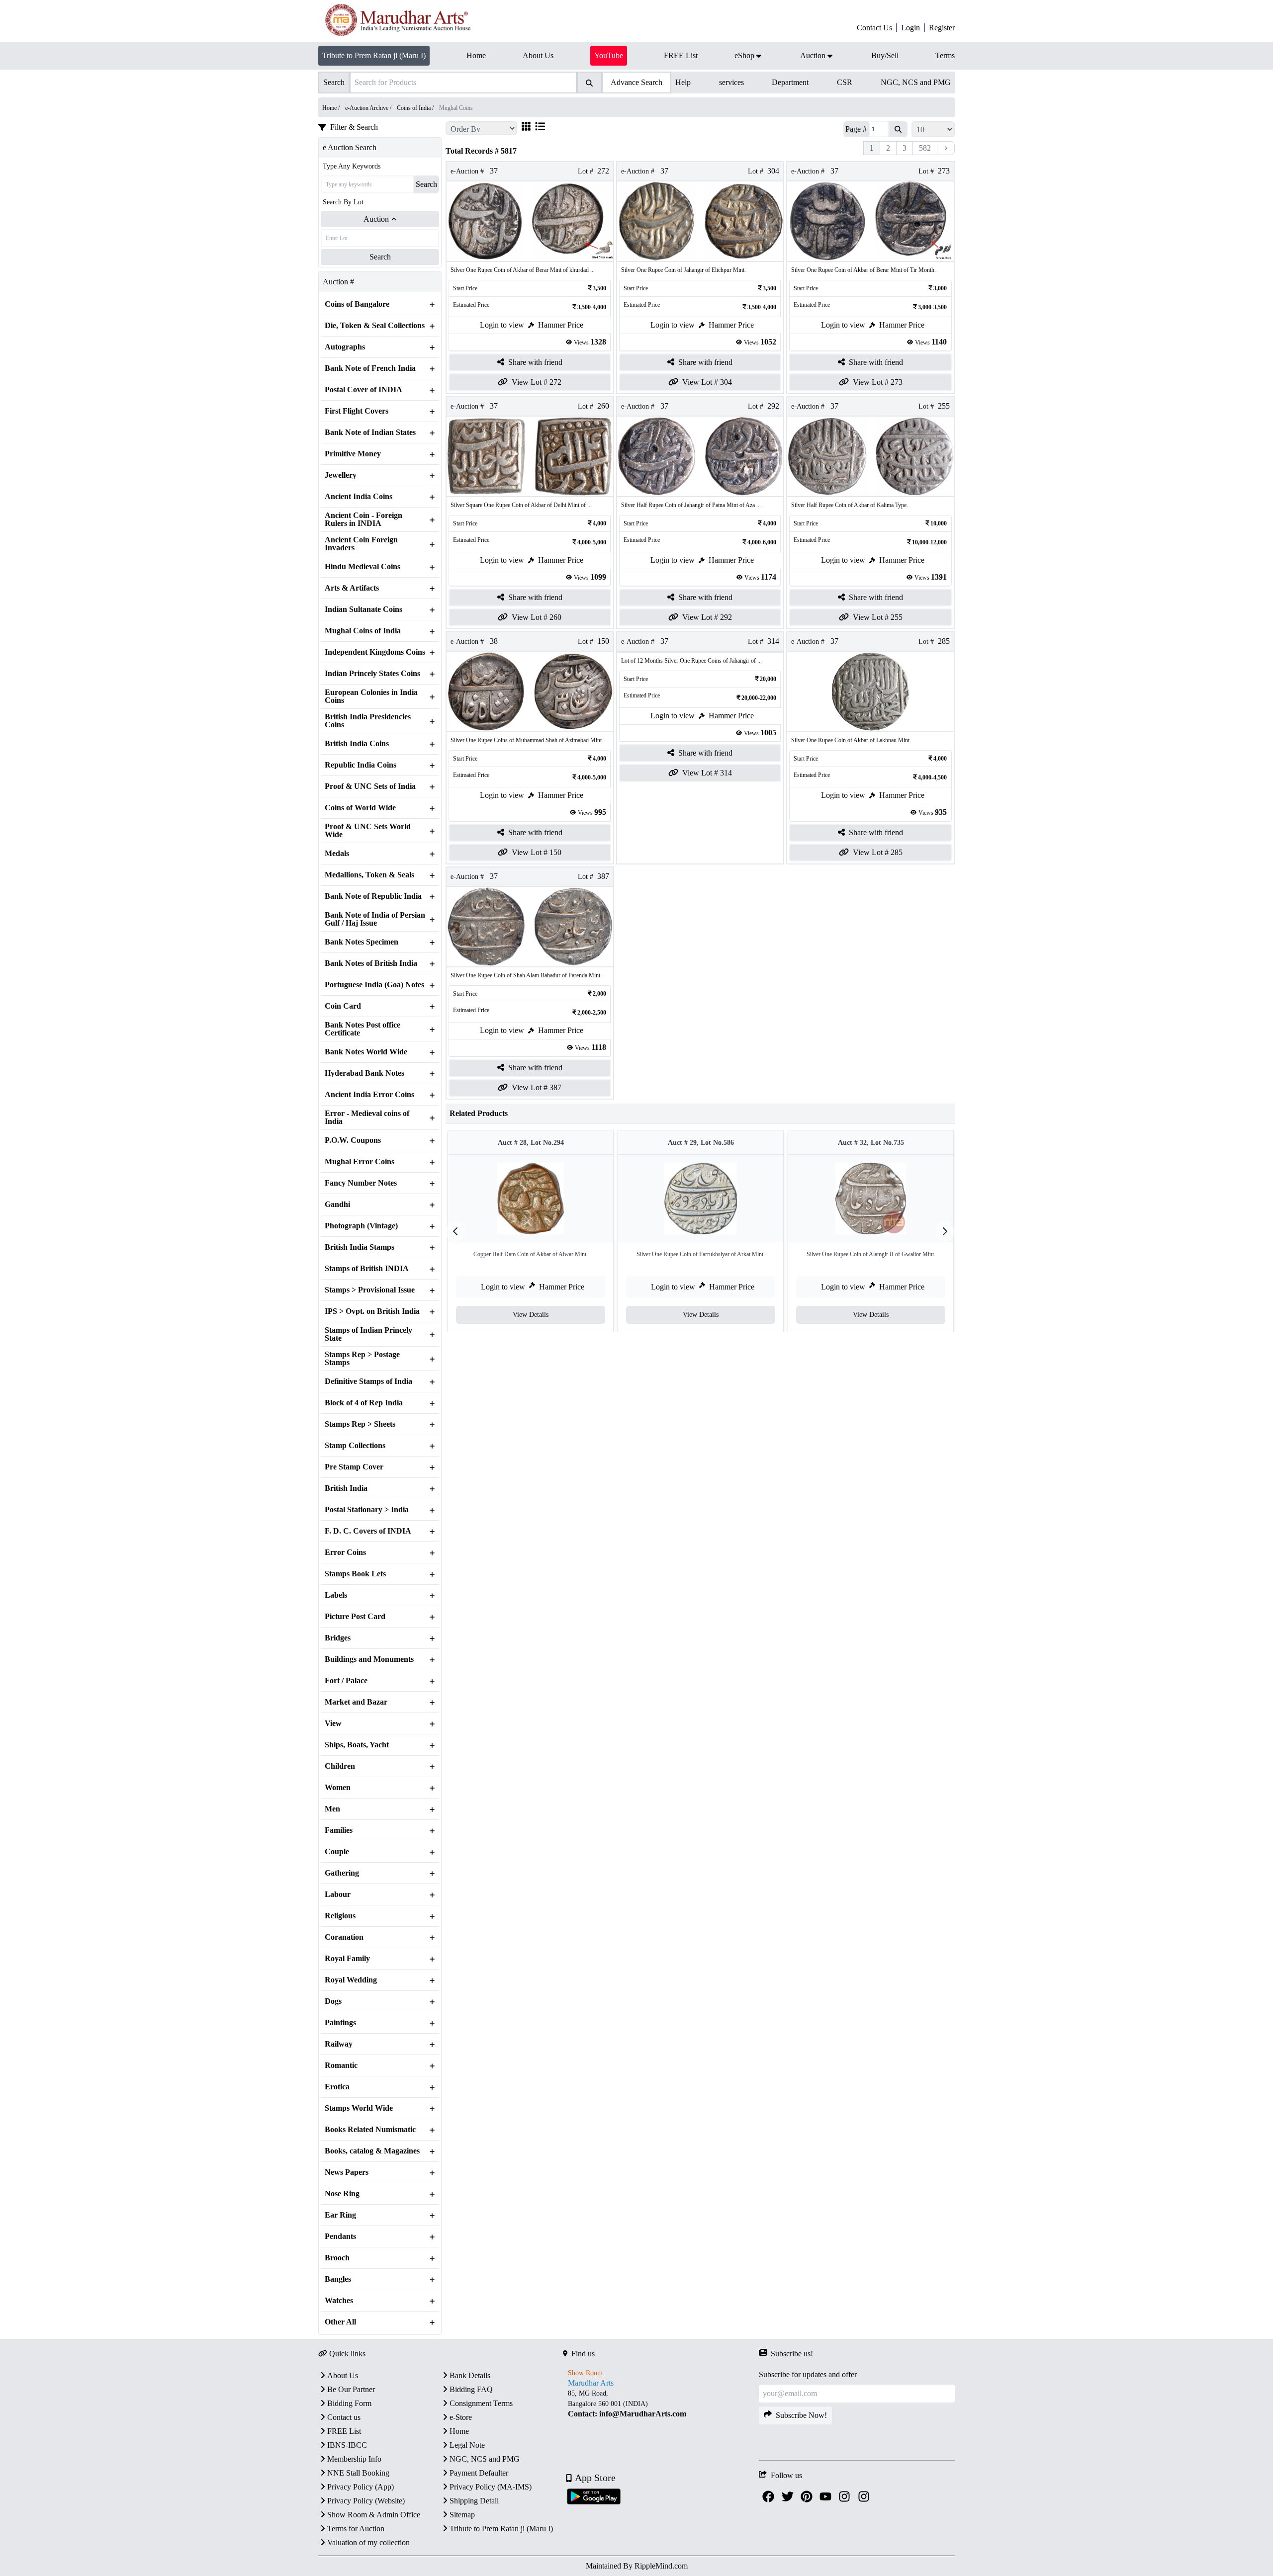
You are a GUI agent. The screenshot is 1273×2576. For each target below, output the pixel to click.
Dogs (333, 2001)
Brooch (337, 2258)
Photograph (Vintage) (361, 1226)
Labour (338, 1894)
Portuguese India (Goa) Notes (374, 985)
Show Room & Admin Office (374, 2515)
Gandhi (337, 1204)
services (731, 82)
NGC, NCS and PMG (916, 82)
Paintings (340, 2023)
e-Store (461, 2417)
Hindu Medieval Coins (363, 567)
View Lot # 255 (878, 617)
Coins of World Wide (360, 808)
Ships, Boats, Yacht (357, 1745)
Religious (340, 1916)
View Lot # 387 (537, 1087)
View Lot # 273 (878, 382)
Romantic (341, 2065)
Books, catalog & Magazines (372, 2151)
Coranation (344, 1937)
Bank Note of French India (370, 368)
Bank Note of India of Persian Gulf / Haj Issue (375, 919)
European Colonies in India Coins (371, 696)
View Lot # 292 (707, 617)
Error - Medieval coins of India (367, 1117)
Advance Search (636, 82)
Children (340, 1766)
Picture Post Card (355, 1617)
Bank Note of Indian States (370, 432)
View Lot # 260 (537, 617)
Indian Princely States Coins (372, 674)
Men (332, 1809)
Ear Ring (340, 2215)
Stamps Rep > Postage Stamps (362, 1359)
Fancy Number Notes (361, 1183)
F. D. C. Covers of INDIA (368, 1531)
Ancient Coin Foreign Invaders (361, 544)
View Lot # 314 (707, 773)
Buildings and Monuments (369, 1659)
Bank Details (470, 2375)
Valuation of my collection (368, 2542)
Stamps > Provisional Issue (370, 1290)
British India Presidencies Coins (368, 721)
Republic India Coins (361, 765)
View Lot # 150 (537, 852)
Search (426, 184)
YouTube (609, 55)
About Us (343, 2375)
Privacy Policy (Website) (366, 2501)
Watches (339, 2301)
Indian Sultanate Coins (364, 609)
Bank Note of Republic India (373, 896)
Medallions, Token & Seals (369, 875)
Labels (336, 1595)
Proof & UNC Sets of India (370, 786)
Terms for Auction (356, 2529)
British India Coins (357, 744)
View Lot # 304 (707, 382)
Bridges (338, 1638)
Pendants (340, 2236)
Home (459, 2431)
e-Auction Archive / (369, 108)
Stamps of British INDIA (367, 1269)
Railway (339, 2044)
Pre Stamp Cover (354, 1467)
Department (790, 82)
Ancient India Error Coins (369, 1095)
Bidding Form (349, 2403)
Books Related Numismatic (370, 2130)
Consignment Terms (481, 2403)
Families (339, 1830)
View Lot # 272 (537, 382)
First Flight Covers (357, 411)
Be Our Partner (351, 2389)
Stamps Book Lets (355, 1574)
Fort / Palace (346, 1681)
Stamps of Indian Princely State (368, 1334)
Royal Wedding (351, 1980)
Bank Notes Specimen (362, 942)
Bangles (338, 2279)
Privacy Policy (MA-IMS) (491, 2487)
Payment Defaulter (479, 2473)
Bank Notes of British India (371, 963)
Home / (332, 108)
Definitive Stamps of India (368, 1381)
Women (338, 1788)
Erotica (337, 2087)
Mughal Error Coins (360, 1162)
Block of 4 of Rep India (364, 1403)
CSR (845, 82)
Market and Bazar (356, 1702)
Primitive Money (353, 454)
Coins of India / (416, 108)
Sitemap (462, 2515)
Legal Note (467, 2445)
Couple (337, 1852)
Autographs (345, 347)
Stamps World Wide (359, 2108)
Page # (856, 129)
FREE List (344, 2431)
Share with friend (535, 362)
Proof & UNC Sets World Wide (368, 831)
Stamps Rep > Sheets (360, 1424)
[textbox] (661, 2404)
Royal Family (347, 1959)
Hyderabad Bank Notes (364, 1073)
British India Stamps (360, 1247)
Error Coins (345, 1552)
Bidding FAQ (471, 2389)
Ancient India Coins (359, 497)
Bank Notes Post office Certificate (363, 1029)
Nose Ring (342, 2194)
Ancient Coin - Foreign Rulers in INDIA (364, 519)
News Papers (347, 2172)
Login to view (502, 325)
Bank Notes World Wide (366, 1052)
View (333, 1723)
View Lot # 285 (878, 852)
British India (346, 1488)
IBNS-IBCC (347, 2445)
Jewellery (341, 475)
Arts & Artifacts (352, 588)
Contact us (344, 2417)
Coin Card (343, 1006)
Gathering (342, 1873)
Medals (337, 854)
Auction (376, 219)
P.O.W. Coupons (353, 1140)
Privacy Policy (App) (361, 2487)
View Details (531, 1315)
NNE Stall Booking (358, 2473)
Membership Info (354, 2459)
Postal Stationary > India (367, 1510)
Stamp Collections (355, 1446)
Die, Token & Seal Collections (375, 326)
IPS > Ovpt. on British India (372, 1311)
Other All (340, 2322)
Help (683, 82)
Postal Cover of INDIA (364, 390)
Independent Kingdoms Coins (375, 652)
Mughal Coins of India (363, 631)
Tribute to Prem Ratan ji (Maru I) (374, 55)
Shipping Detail (474, 2501)
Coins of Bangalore (357, 304)
